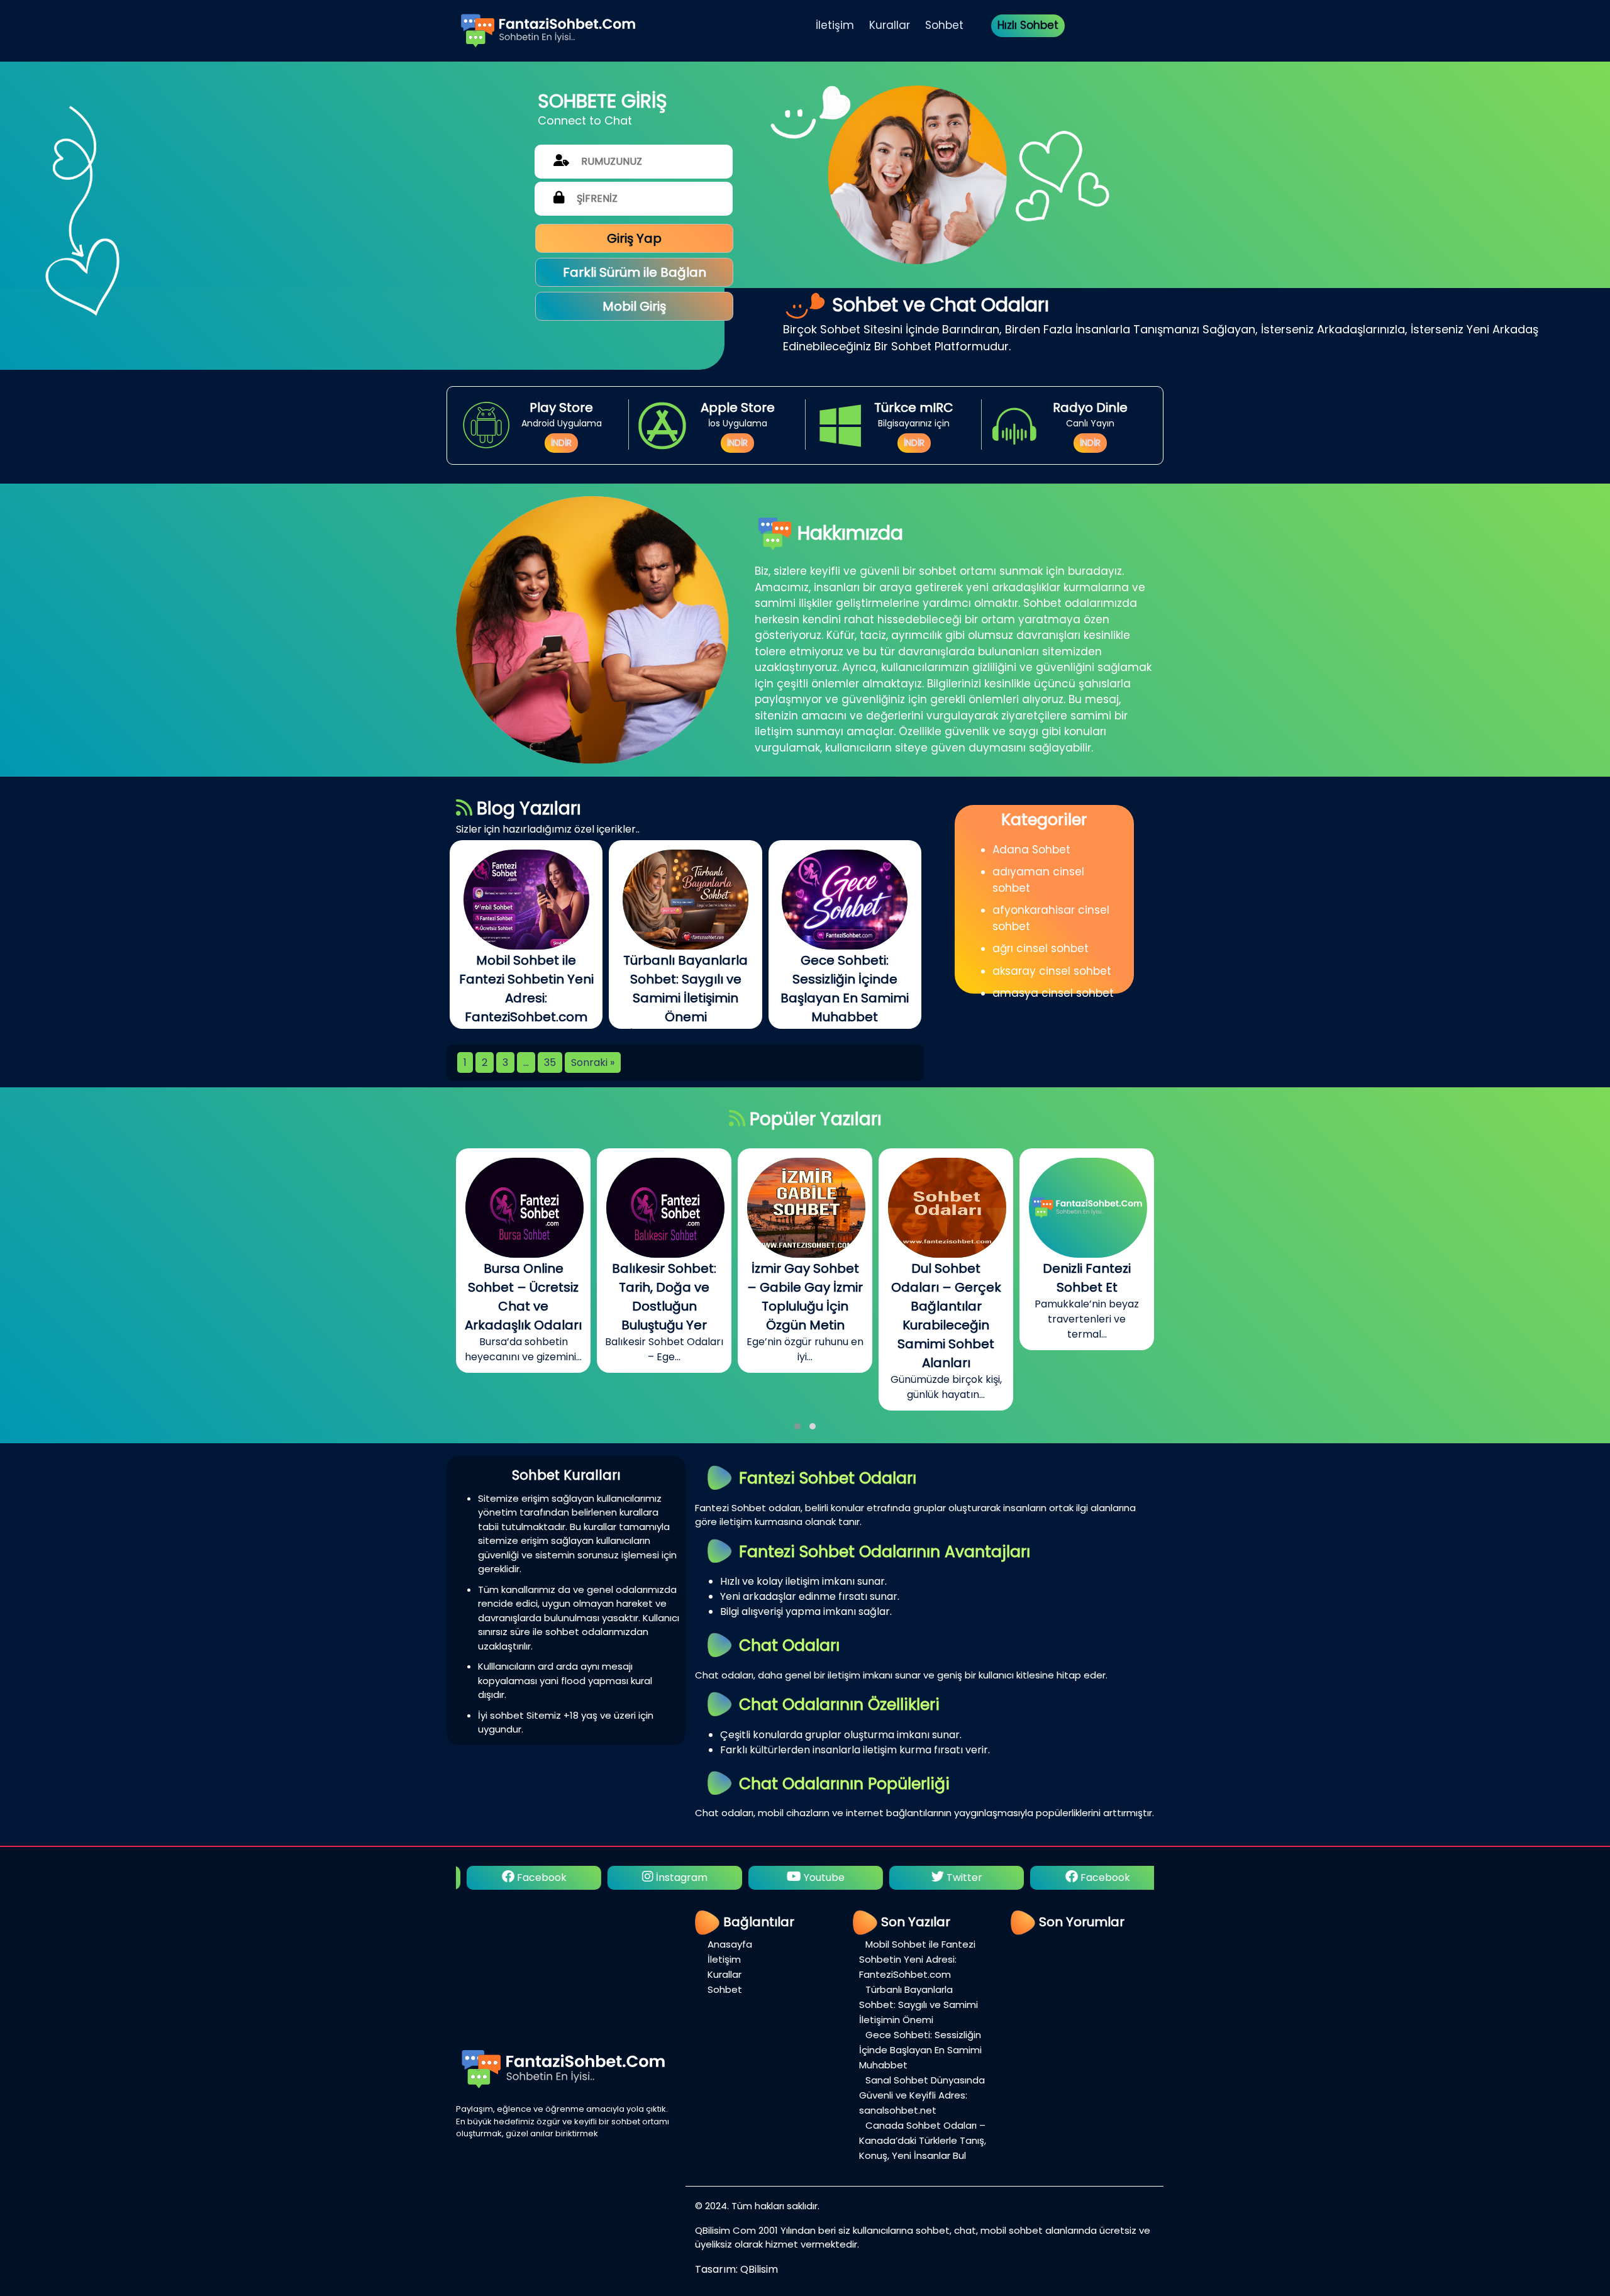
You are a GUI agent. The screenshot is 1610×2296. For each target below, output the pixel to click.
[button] (797, 1426)
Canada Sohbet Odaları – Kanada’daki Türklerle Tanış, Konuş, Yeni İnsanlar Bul (923, 2140)
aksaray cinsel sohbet (1052, 971)
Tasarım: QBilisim (736, 2269)
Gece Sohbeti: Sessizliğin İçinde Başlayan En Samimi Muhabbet (920, 2050)
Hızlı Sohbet (1028, 25)
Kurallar (890, 25)
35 (550, 1062)
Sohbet (944, 25)
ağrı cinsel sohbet (1041, 948)
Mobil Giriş (634, 306)
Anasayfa (730, 1944)
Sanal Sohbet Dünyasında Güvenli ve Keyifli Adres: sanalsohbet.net (922, 2095)
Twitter (812, 1877)
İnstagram (529, 1877)
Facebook (952, 1877)
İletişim (835, 25)
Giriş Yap (634, 238)
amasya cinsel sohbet (1053, 993)
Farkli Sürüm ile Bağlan (635, 272)
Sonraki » (593, 1062)
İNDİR (561, 443)
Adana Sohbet (1031, 850)
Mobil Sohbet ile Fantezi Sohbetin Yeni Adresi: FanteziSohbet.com (917, 1959)
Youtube (671, 1877)
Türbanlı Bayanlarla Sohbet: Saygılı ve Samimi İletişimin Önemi (919, 2005)
